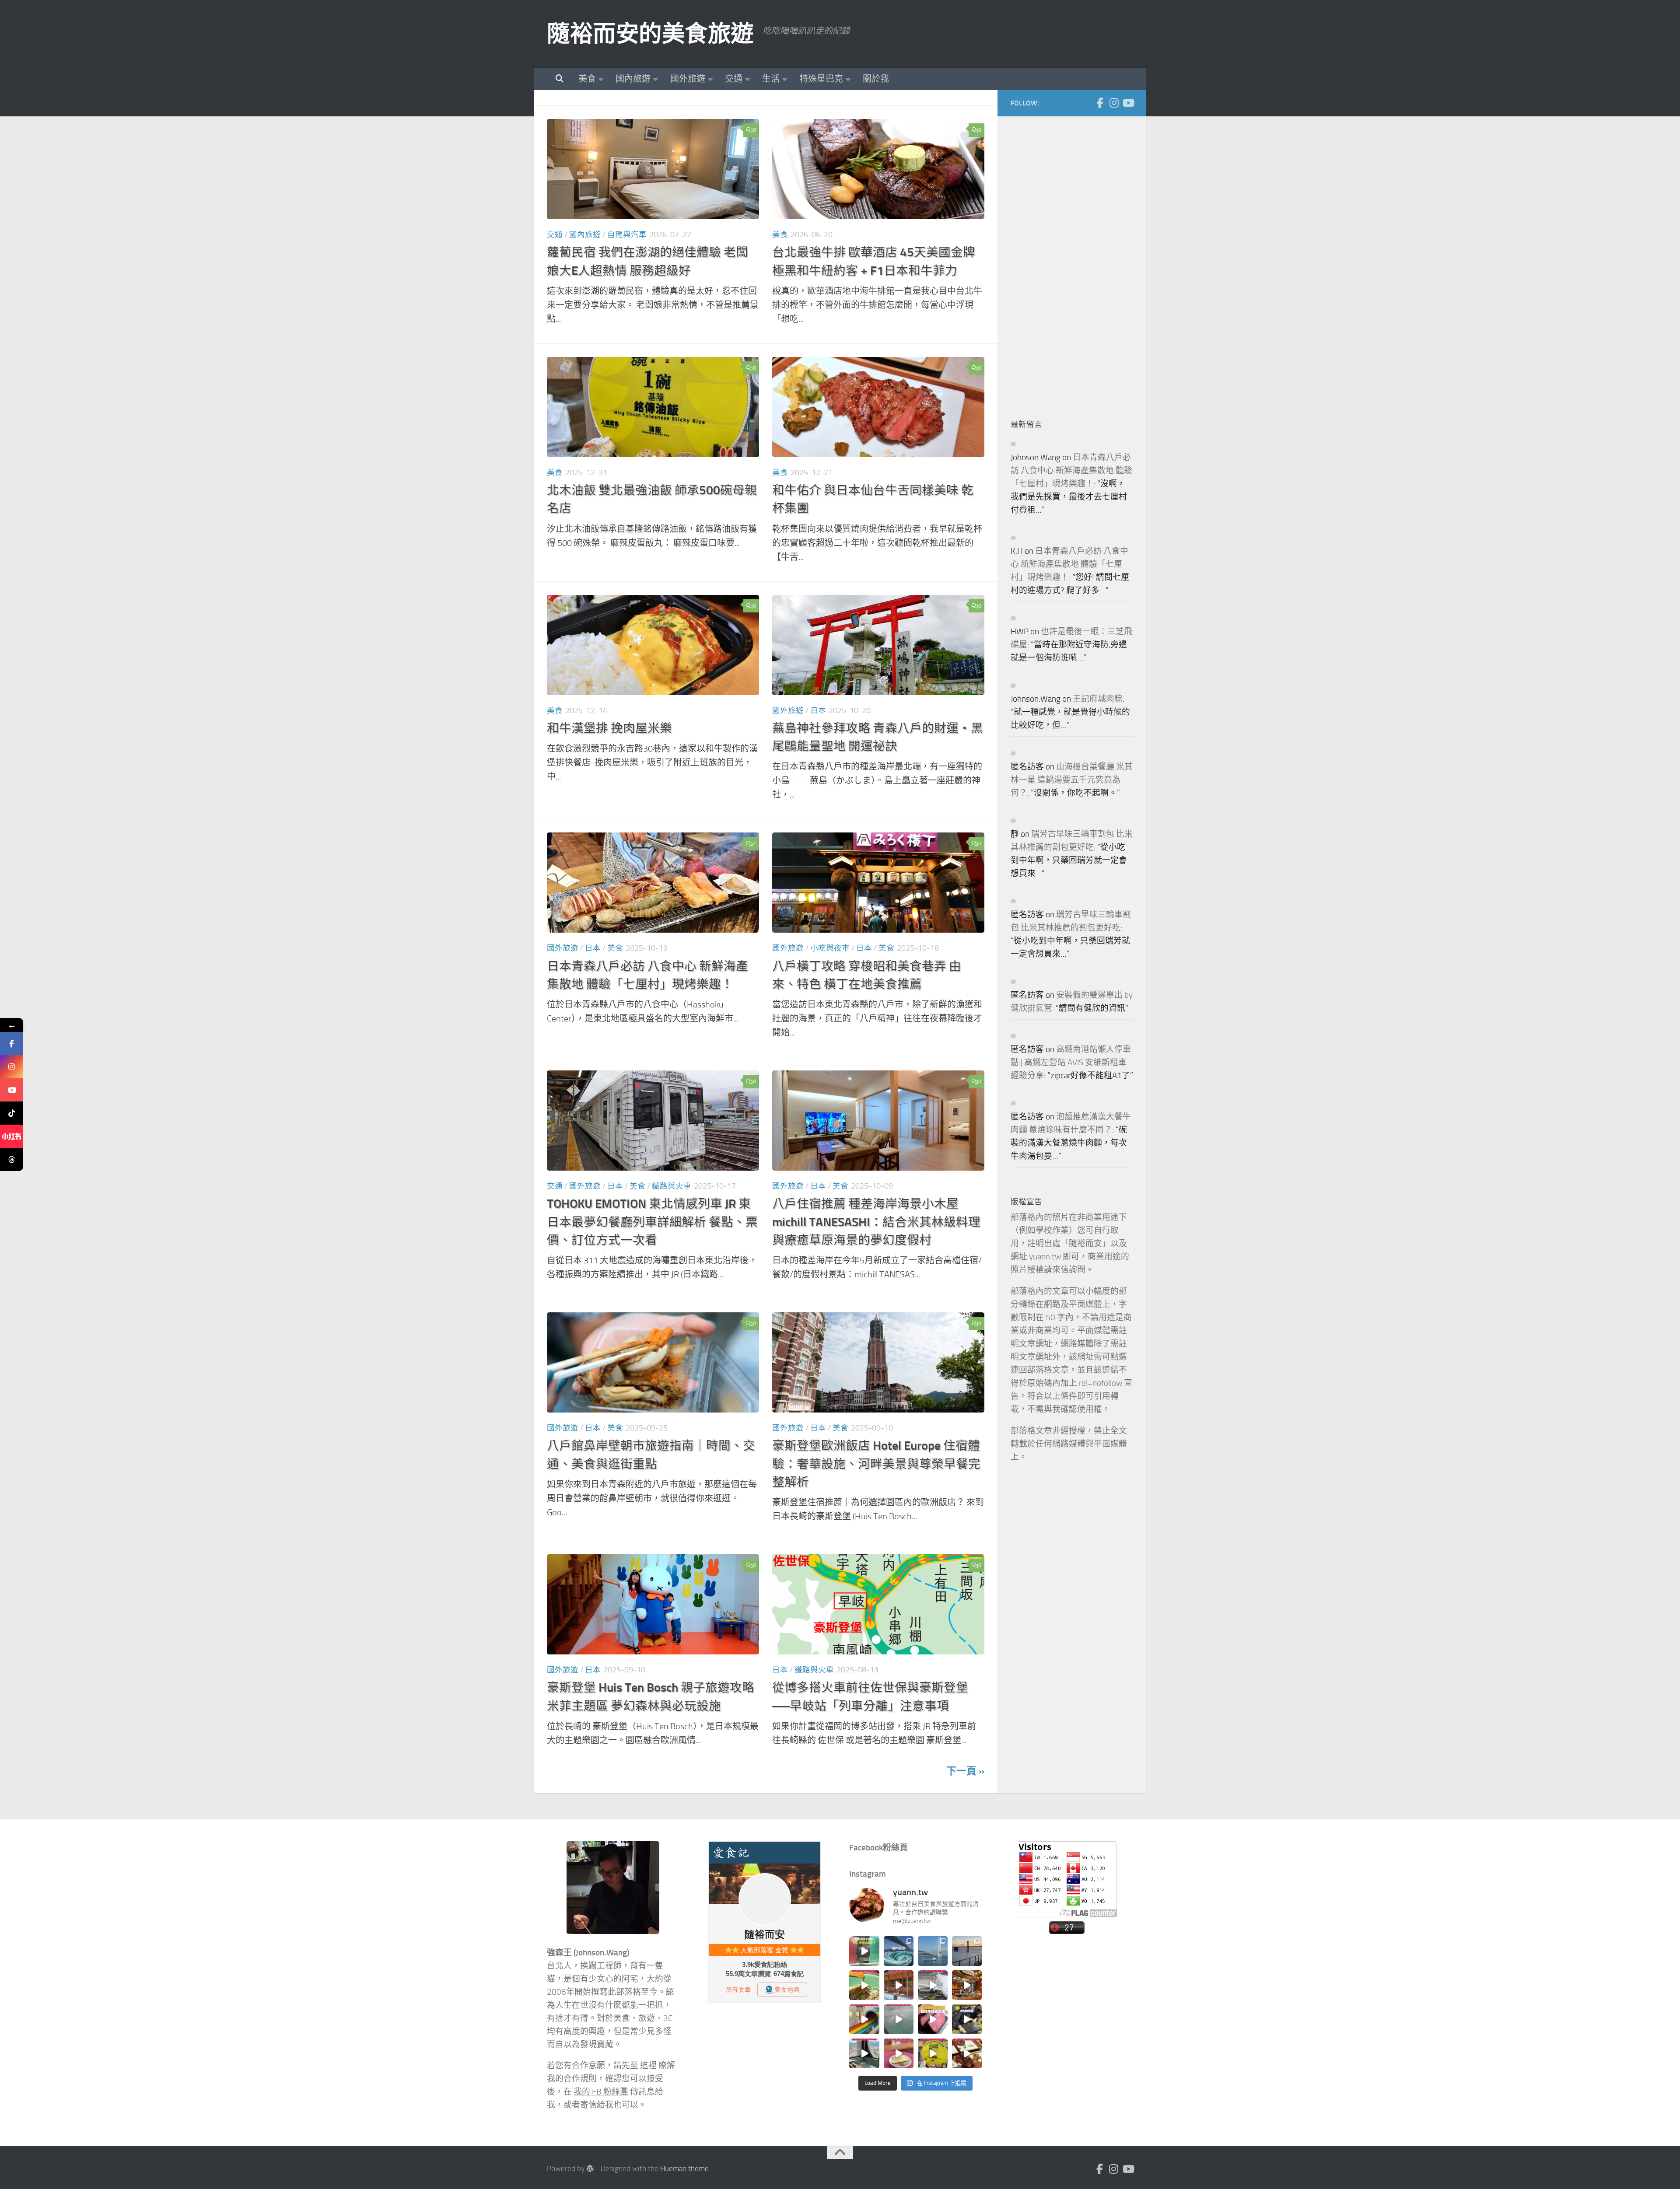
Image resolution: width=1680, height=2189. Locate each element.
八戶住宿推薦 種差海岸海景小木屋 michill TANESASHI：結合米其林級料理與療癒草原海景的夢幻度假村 (876, 1222)
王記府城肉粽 (1098, 699)
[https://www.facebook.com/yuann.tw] (12, 1044)
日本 (818, 710)
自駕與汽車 (627, 234)
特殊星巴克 (821, 79)
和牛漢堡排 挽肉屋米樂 (609, 728)
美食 (587, 79)
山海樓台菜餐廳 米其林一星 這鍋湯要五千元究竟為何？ (1072, 780)
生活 (771, 79)
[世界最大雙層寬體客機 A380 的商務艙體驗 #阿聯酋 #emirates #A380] (933, 1985)
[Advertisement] (1076, 261)
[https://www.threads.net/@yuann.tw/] (12, 1159)
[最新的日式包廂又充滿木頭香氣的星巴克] (899, 1985)
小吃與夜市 (830, 948)
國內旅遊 (633, 79)
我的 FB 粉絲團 (601, 2092)
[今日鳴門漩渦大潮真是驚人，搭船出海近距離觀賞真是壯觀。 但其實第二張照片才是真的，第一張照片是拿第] (899, 1951)
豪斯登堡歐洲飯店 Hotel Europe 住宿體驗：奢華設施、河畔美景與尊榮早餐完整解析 (876, 1464)
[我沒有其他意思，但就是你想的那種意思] (864, 1951)
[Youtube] (1128, 103)
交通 (734, 79)
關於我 (876, 79)
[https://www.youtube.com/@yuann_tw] (12, 1090)
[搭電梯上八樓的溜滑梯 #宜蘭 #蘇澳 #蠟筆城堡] (864, 2019)
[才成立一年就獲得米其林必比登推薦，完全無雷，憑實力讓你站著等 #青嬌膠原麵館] (864, 1985)
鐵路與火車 (672, 1186)
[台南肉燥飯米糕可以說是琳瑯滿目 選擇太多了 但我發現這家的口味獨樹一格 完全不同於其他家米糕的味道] (899, 2053)
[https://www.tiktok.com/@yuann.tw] (12, 1113)
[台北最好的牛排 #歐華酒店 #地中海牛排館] (933, 2019)
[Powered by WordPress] (590, 2169)
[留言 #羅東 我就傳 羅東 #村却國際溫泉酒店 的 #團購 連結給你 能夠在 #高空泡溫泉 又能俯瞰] (864, 2053)
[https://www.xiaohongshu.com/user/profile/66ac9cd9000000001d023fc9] (12, 1136)
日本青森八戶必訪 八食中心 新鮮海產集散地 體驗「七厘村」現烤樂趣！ (1071, 471)
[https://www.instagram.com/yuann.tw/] (12, 1067)
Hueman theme (684, 2169)
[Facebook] (1100, 103)
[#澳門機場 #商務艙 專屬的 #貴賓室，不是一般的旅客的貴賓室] (899, 2019)
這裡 (648, 2066)
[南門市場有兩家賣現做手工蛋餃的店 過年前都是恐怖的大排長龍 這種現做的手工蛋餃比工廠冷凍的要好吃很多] (967, 2019)
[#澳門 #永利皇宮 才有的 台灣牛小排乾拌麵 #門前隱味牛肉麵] (967, 1985)
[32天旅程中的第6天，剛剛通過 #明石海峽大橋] (933, 1951)
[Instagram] (1114, 103)
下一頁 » (965, 1771)
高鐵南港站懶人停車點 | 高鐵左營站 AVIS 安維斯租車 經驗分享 (1071, 1063)
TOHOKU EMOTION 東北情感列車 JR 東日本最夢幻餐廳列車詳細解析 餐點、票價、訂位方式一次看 (652, 1222)
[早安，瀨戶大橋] (967, 1951)
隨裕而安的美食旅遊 (650, 34)
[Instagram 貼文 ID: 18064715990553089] (967, 2053)
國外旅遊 (688, 79)
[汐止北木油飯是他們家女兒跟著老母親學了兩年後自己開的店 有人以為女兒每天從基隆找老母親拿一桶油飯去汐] (933, 2053)
